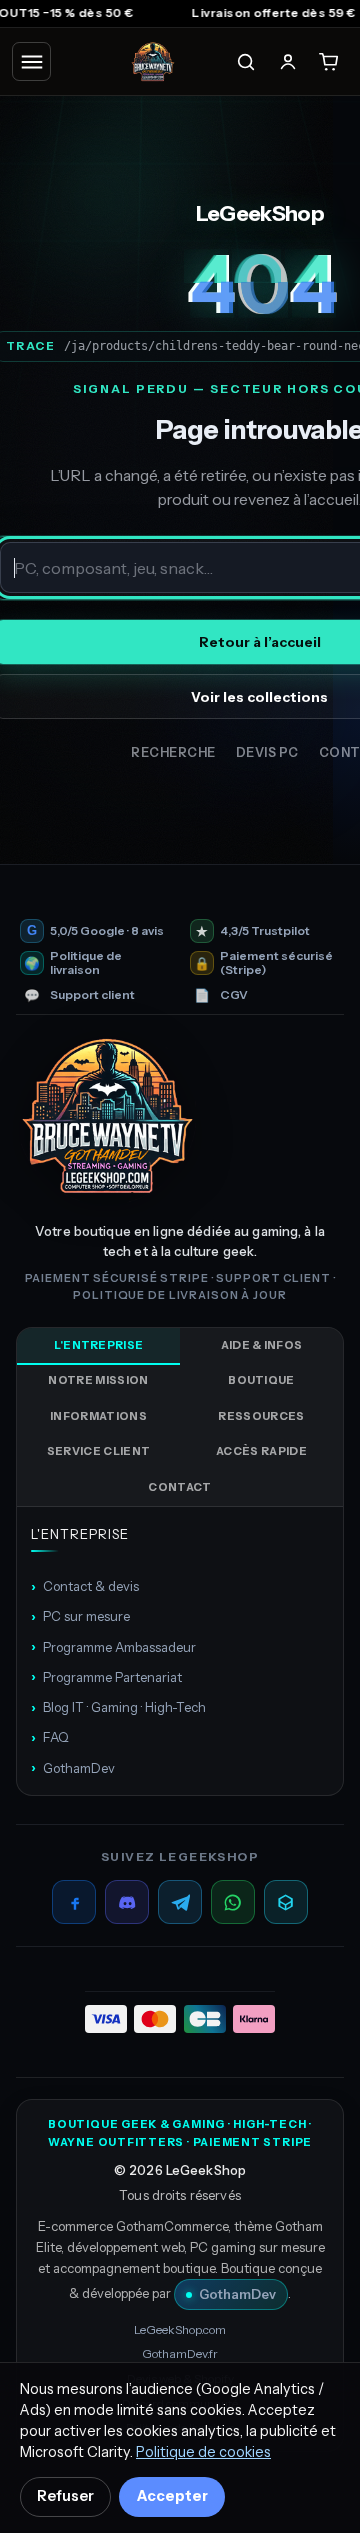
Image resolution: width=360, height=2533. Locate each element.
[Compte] (288, 62)
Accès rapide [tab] (261, 1451)
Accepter (172, 2496)
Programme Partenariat (106, 1676)
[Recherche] (246, 62)
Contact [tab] (179, 1487)
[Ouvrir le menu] (31, 61)
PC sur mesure (80, 1616)
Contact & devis (85, 1586)
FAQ (50, 1737)
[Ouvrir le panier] (329, 62)
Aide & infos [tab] (262, 1345)
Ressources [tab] (261, 1416)
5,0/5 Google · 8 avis (107, 931)
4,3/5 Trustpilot (265, 931)
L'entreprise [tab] (99, 1345)
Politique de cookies (203, 2452)
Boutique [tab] (261, 1380)
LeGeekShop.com (180, 2329)
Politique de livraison (86, 963)
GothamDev (73, 1767)
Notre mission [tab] (98, 1380)
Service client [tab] (99, 1451)
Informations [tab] (98, 1416)
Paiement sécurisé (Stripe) (276, 963)
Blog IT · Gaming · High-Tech (118, 1707)
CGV (234, 995)
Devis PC (267, 752)
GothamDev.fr (180, 2353)
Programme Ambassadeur (113, 1646)
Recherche (173, 752)
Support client (92, 995)
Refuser (65, 2496)
